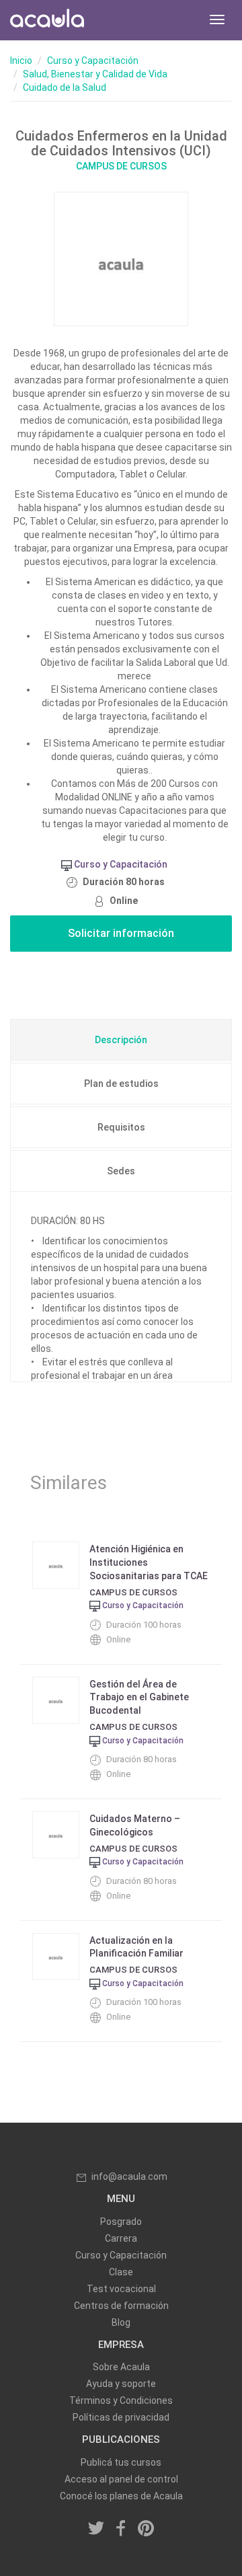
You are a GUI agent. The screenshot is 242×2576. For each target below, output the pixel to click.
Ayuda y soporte (121, 2384)
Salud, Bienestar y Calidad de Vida (95, 74)
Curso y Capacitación (93, 61)
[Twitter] (97, 2530)
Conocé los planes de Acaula (121, 2496)
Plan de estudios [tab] (121, 1084)
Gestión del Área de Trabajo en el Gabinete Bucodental (139, 1698)
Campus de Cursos (121, 166)
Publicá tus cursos (121, 2462)
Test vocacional (121, 2289)
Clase (121, 2272)
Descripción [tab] (121, 1040)
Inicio (21, 61)
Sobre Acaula (121, 2367)
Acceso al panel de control (121, 2479)
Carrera (121, 2238)
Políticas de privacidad (121, 2417)
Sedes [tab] (121, 1171)
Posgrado (121, 2222)
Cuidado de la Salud (65, 87)
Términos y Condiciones (121, 2400)
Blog (121, 2322)
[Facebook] (121, 2530)
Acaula (47, 20)
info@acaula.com (129, 2176)
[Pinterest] (146, 2530)
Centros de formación (121, 2306)
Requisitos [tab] (121, 1127)
